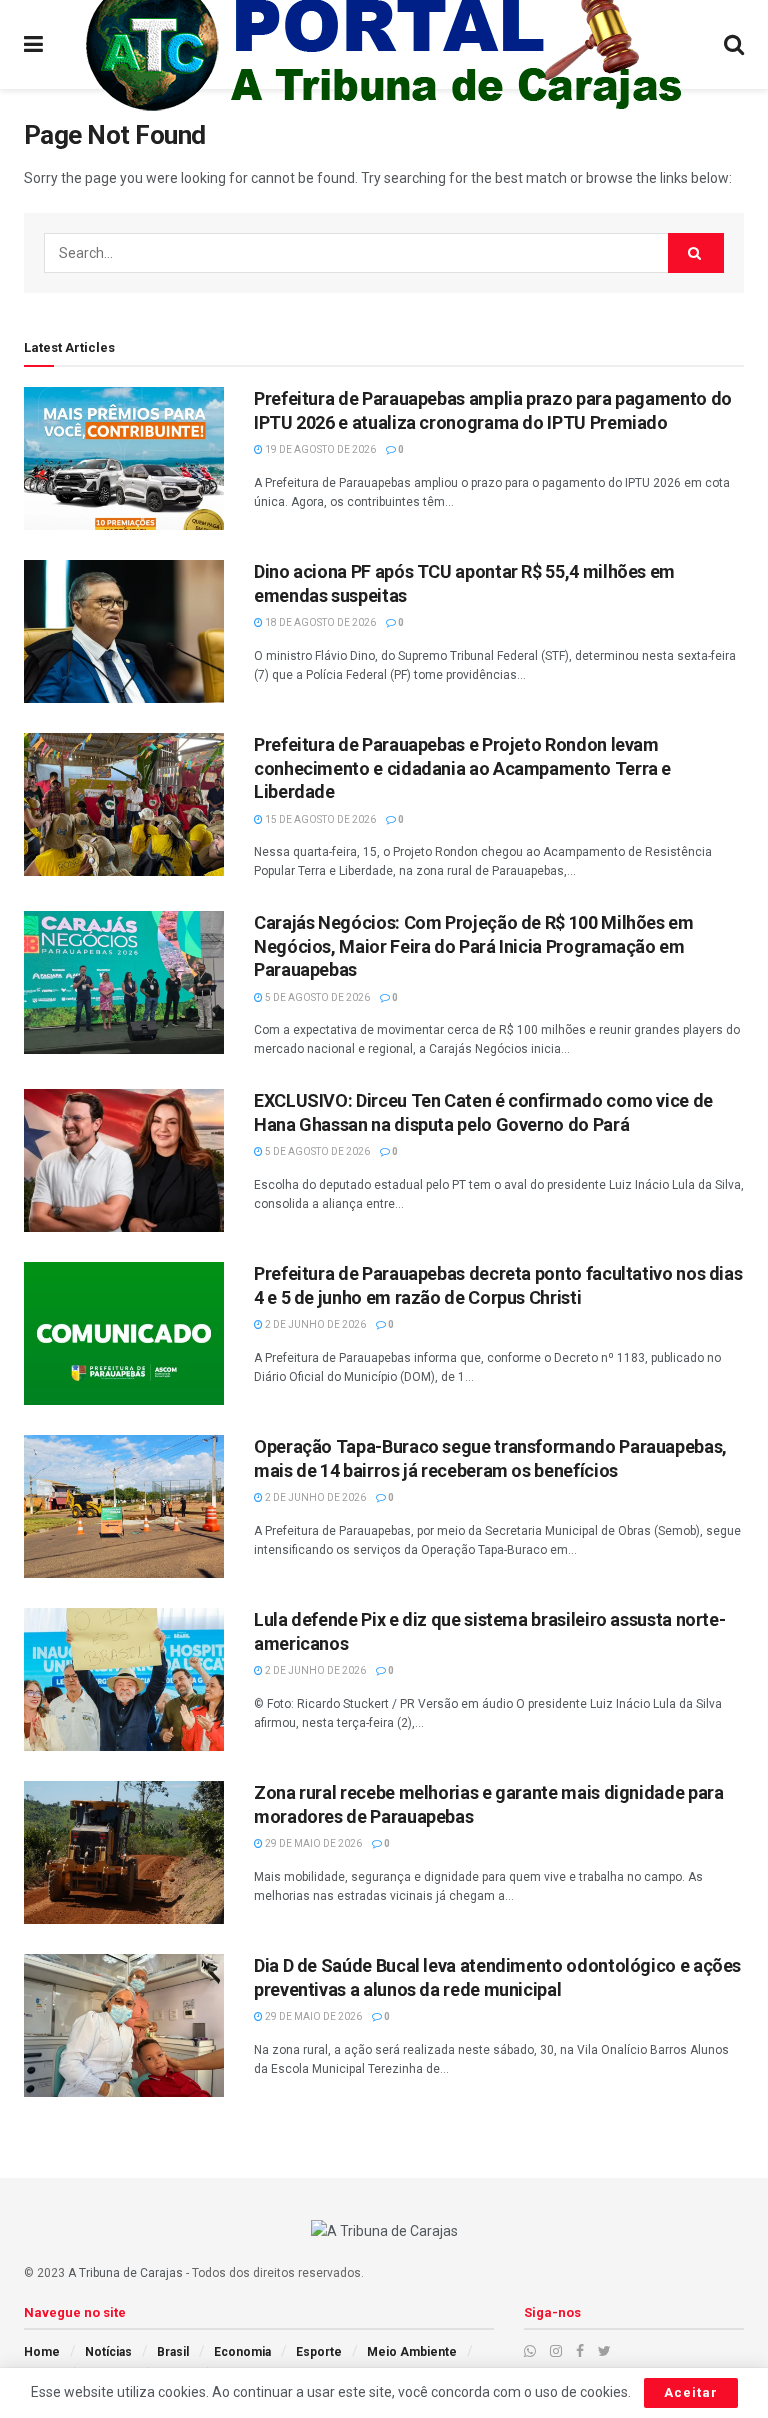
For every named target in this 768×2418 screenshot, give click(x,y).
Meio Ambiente (412, 2352)
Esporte (319, 2352)
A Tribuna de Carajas (125, 2273)
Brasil (173, 2352)
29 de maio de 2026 (312, 1843)
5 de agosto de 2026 (316, 997)
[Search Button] (696, 253)
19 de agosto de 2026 (319, 449)
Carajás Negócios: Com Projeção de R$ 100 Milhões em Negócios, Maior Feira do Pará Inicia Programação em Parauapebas (474, 946)
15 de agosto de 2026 (319, 819)
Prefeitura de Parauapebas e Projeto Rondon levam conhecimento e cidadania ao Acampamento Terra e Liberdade (462, 768)
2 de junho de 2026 (314, 1324)
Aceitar (691, 2392)
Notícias (108, 2352)
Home (42, 2352)
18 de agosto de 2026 (319, 622)
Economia (242, 2352)
